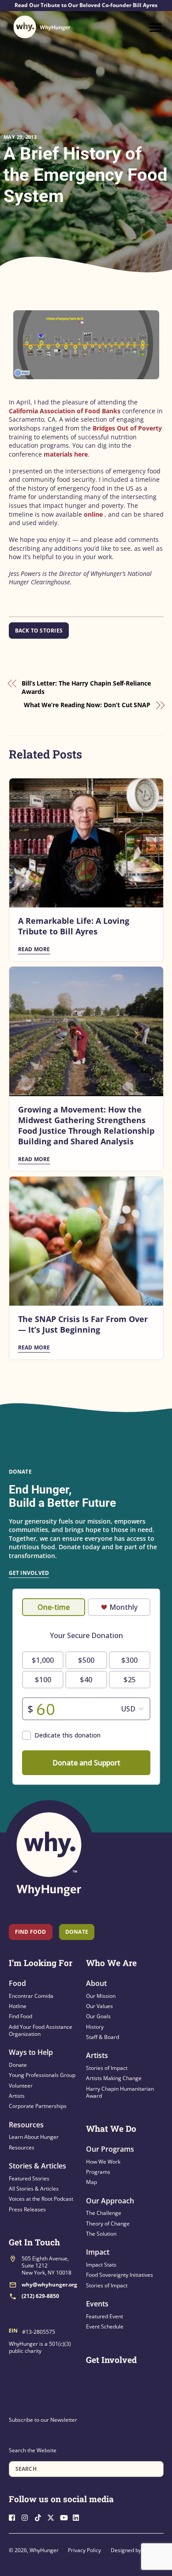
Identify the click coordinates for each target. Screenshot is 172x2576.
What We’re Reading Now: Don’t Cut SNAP (87, 705)
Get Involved (29, 1573)
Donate (18, 2065)
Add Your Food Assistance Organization (41, 2030)
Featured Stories (29, 2178)
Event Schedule (105, 2326)
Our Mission (101, 1996)
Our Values (99, 2006)
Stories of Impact (107, 2068)
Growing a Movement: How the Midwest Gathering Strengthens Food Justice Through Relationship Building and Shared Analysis (86, 1125)
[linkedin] (79, 2517)
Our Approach (110, 2201)
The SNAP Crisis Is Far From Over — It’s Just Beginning (83, 1324)
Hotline (18, 2006)
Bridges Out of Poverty (127, 428)
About (96, 1983)
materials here (66, 454)
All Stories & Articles (34, 2189)
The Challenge (104, 2213)
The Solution (101, 2234)
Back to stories (39, 631)
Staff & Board (103, 2037)
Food (17, 1983)
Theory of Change (108, 2224)
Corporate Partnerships (38, 2106)
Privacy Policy (84, 2550)
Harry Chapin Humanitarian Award (120, 2092)
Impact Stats (101, 2265)
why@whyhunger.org (49, 2284)
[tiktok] (40, 2517)
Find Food (31, 1932)
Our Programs (110, 2149)
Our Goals (98, 2016)
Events (97, 2304)
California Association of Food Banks (65, 411)
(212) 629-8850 (40, 2296)
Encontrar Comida (31, 1996)
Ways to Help (31, 2052)
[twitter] (53, 2517)
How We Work (103, 2162)
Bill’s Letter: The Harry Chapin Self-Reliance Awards (86, 688)
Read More (34, 949)
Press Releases (27, 2209)
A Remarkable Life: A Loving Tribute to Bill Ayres (74, 926)
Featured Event (105, 2316)
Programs (98, 2172)
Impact (98, 2252)
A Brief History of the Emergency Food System (86, 175)
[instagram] (27, 2517)
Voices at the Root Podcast (41, 2199)
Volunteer (21, 2086)
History (95, 2027)
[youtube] (66, 2517)
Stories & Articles (37, 2166)
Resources (26, 2125)
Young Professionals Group (42, 2075)
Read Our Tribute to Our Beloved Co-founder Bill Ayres (86, 5)
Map (92, 2182)
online (93, 514)
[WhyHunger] (42, 27)
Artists (17, 2096)
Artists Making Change (114, 2078)
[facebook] (15, 2517)
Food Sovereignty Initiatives (120, 2275)
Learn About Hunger (34, 2137)
